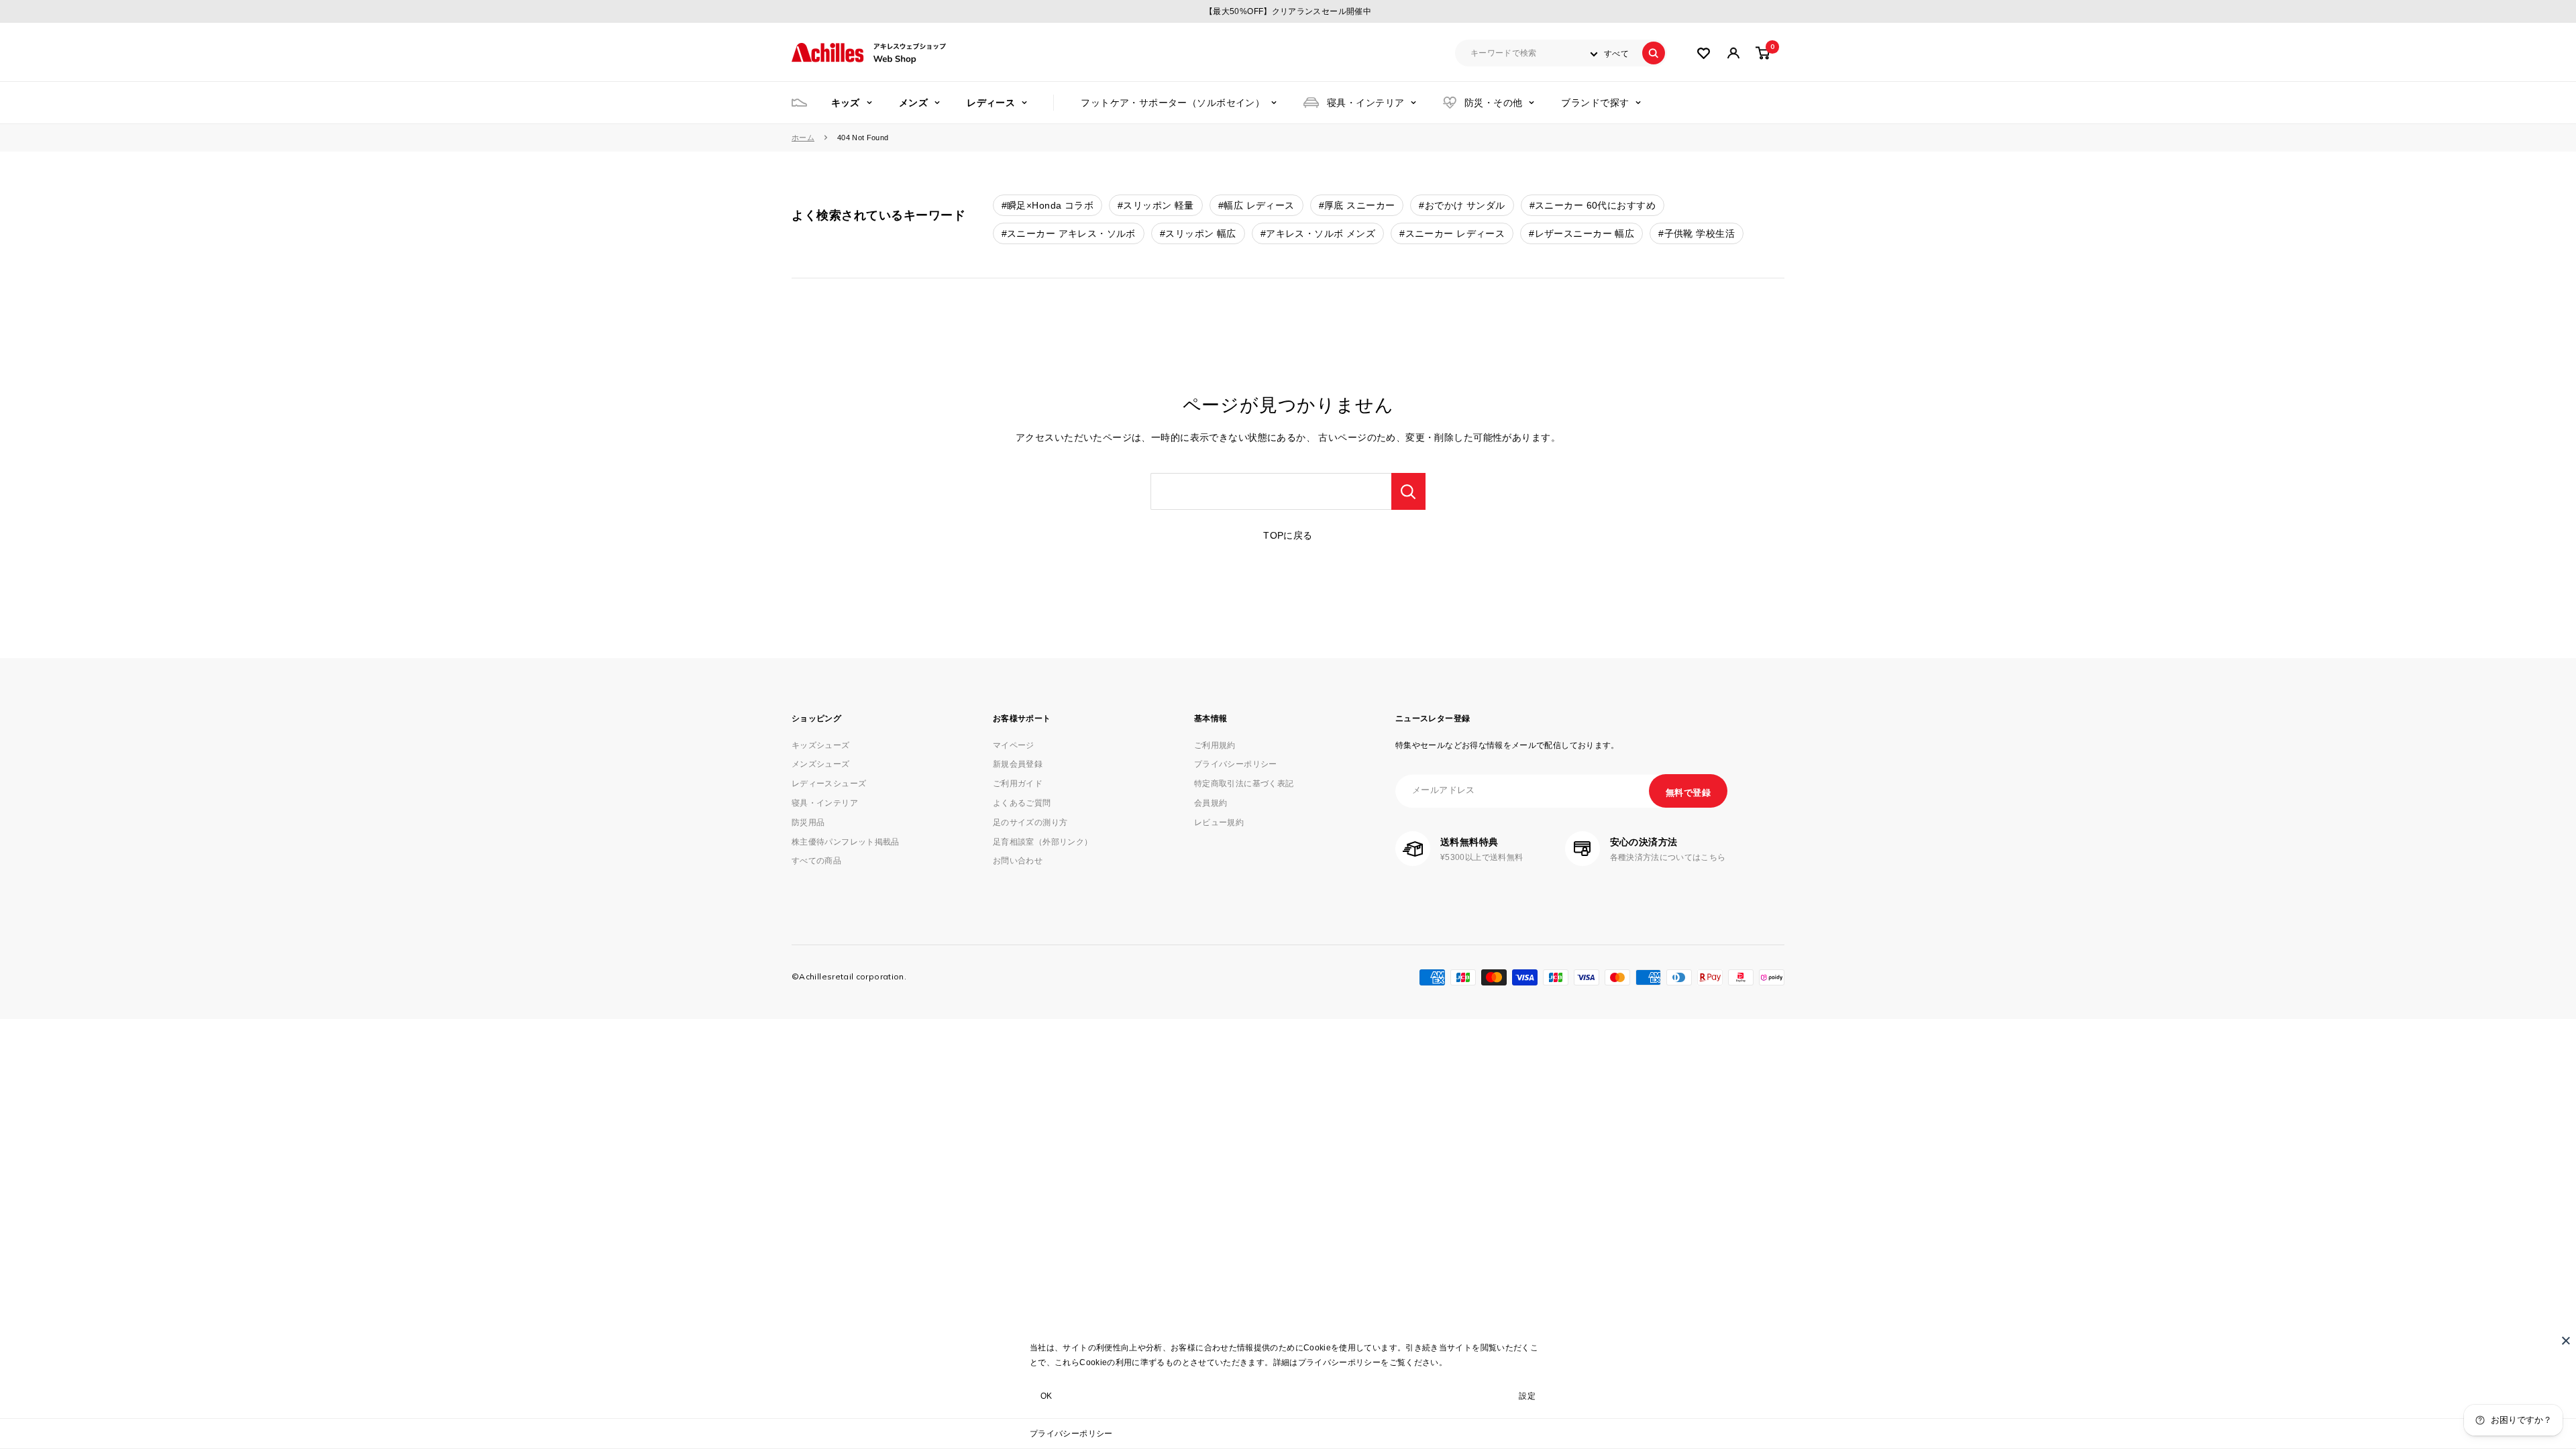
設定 (1527, 1396)
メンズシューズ (821, 764)
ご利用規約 (1215, 745)
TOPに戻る (1288, 535)
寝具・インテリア (1365, 103)
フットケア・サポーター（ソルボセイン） (1173, 103)
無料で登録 (1688, 793)
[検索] (1654, 53)
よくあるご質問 (1022, 803)
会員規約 (1211, 803)
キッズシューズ (821, 745)
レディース (991, 103)
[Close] (2566, 1340)
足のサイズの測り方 (1030, 822)
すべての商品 (816, 861)
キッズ (846, 103)
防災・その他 (1494, 103)
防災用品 (808, 822)
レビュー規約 (1219, 822)
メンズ (913, 103)
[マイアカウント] (1704, 53)
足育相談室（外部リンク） (1042, 842)
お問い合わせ (1018, 861)
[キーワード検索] (1408, 491)
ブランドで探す (1595, 103)
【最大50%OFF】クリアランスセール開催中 (1288, 11)
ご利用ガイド (1018, 784)
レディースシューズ (829, 784)
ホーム (803, 138)
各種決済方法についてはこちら (1668, 857)
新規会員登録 (1018, 764)
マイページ (1014, 745)
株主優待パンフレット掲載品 (846, 842)
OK (1046, 1396)
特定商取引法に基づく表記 (1244, 784)
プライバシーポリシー (1071, 1434)
